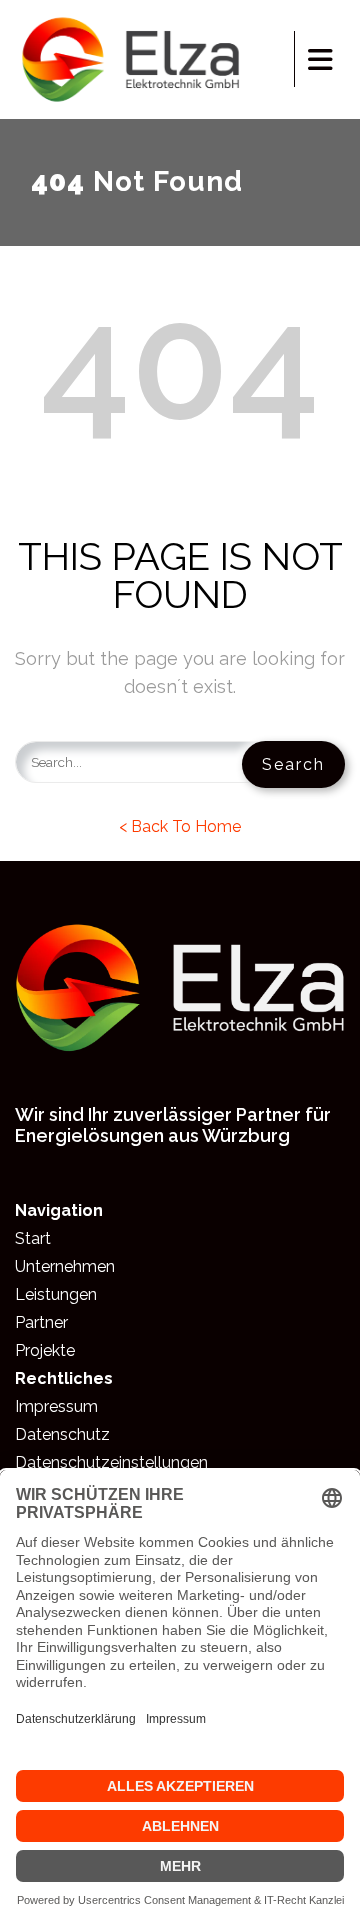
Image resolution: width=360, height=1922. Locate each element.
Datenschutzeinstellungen (111, 1462)
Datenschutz (62, 1434)
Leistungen (56, 1294)
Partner (41, 1322)
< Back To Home (180, 826)
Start (33, 1238)
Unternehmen (65, 1266)
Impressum (56, 1406)
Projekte (45, 1350)
